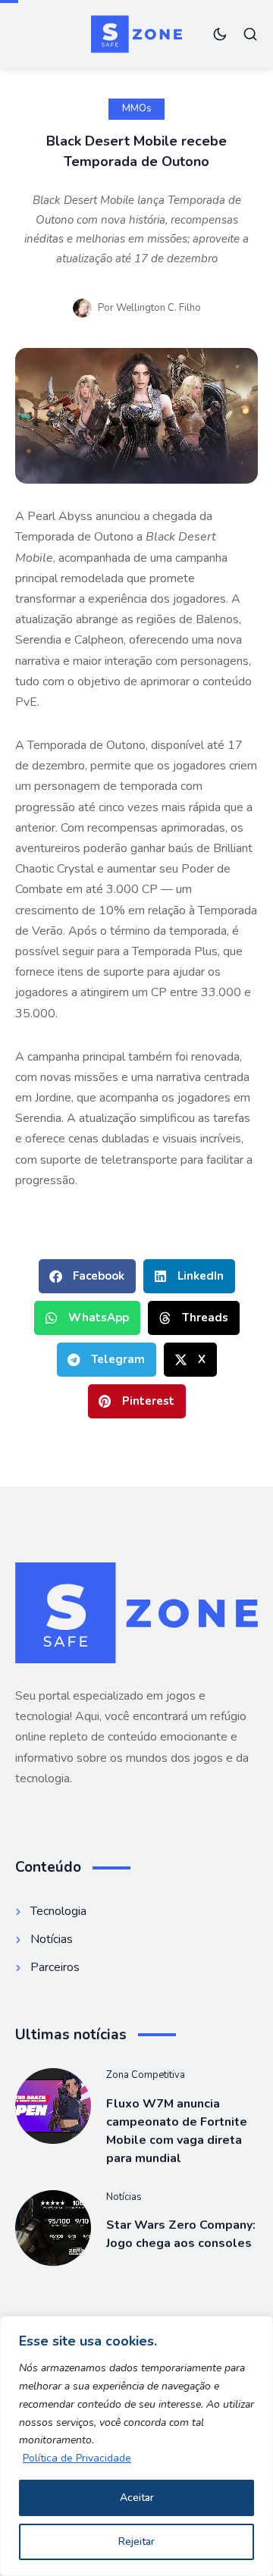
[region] (136, 2446)
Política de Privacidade (77, 2458)
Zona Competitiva (146, 2075)
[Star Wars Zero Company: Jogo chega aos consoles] (53, 2228)
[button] (87, 1276)
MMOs (137, 108)
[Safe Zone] (136, 34)
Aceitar (137, 2498)
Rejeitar (136, 2542)
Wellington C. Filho (158, 308)
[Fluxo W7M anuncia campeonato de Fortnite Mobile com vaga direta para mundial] (53, 2106)
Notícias (124, 2197)
